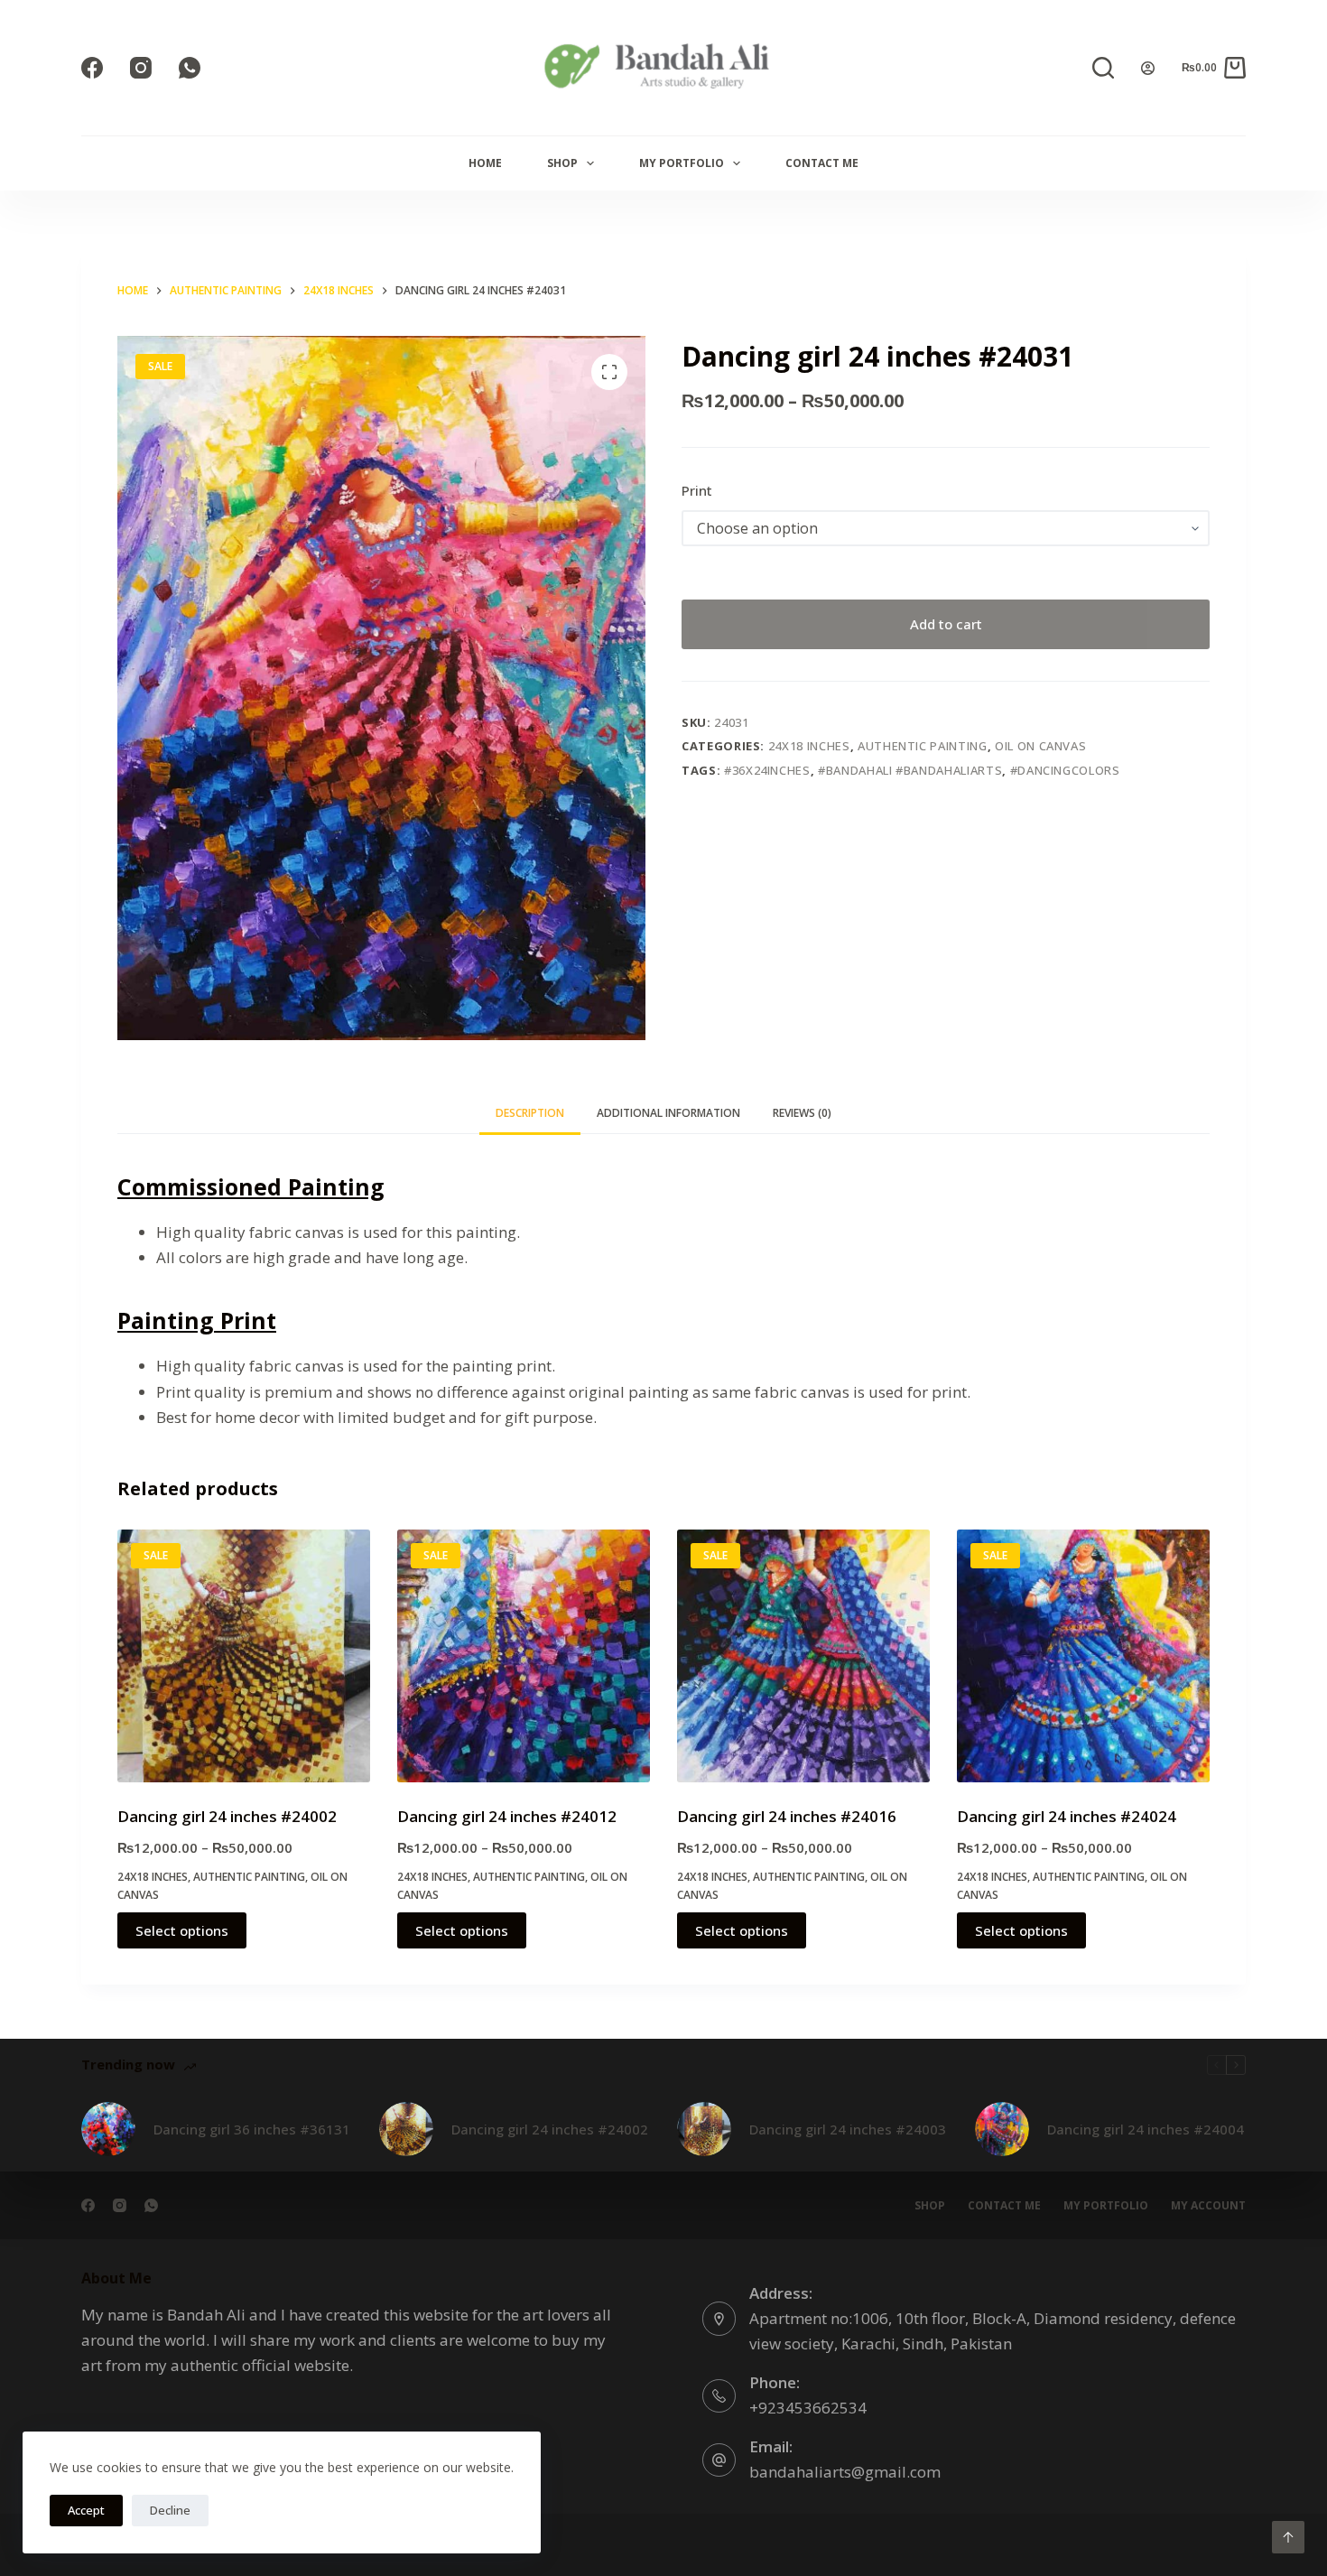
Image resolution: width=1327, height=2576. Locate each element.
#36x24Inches (767, 770)
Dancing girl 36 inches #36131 (252, 2129)
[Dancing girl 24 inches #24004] (1002, 2129)
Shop (562, 163)
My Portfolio (682, 163)
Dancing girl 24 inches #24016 (787, 1816)
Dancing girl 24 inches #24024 (1067, 1816)
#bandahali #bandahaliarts (910, 770)
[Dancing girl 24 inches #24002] (244, 1656)
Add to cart (946, 624)
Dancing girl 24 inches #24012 (507, 1816)
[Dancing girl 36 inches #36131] (108, 2129)
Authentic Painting (923, 746)
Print (697, 490)
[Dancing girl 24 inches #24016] (803, 1656)
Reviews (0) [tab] (802, 1113)
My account (1208, 2206)
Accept (86, 2510)
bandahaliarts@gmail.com (845, 2472)
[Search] (1103, 68)
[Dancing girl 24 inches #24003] (704, 2129)
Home (485, 163)
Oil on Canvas (1040, 746)
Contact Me (822, 163)
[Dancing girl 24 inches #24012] (524, 1656)
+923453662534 (808, 2408)
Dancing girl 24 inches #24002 (227, 1816)
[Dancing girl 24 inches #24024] (1083, 1656)
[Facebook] (92, 68)
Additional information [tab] (668, 1113)
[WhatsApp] (190, 68)
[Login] (1148, 68)
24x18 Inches (809, 746)
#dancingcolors (1065, 770)
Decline (170, 2510)
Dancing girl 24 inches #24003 (848, 2129)
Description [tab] (530, 1113)
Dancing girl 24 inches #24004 (1146, 2129)
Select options (182, 1930)
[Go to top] (1288, 2537)
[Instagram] (141, 68)
